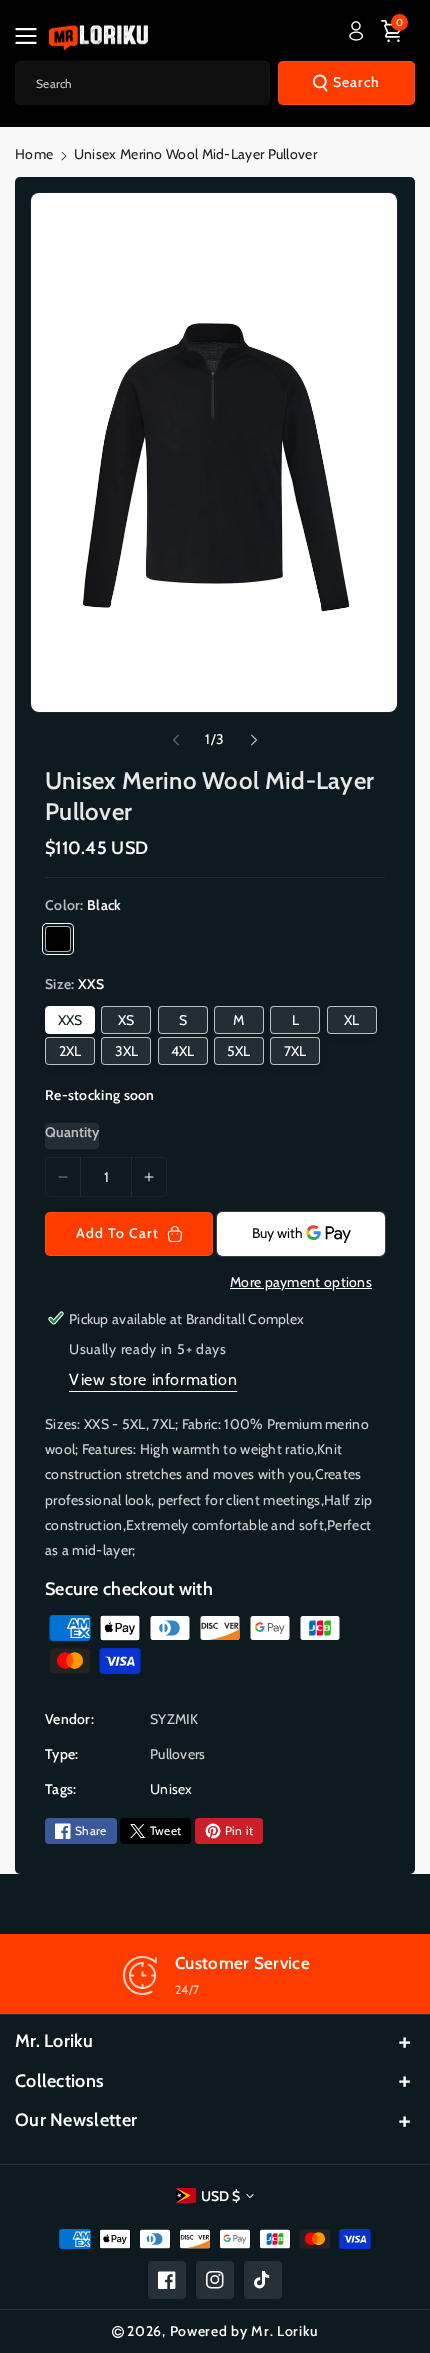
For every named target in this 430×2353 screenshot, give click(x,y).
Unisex (171, 1789)
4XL (182, 1051)
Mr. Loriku (54, 2041)
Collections (59, 2081)
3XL (126, 1051)
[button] (32, 36)
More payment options (301, 1282)
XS (126, 1020)
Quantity (72, 1132)
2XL (70, 1051)
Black (58, 939)
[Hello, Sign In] (356, 31)
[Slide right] (254, 740)
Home (34, 154)
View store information (153, 1379)
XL (351, 1020)
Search (356, 82)
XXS (70, 1020)
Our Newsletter (76, 2120)
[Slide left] (176, 740)
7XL (295, 1051)
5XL (238, 1051)
